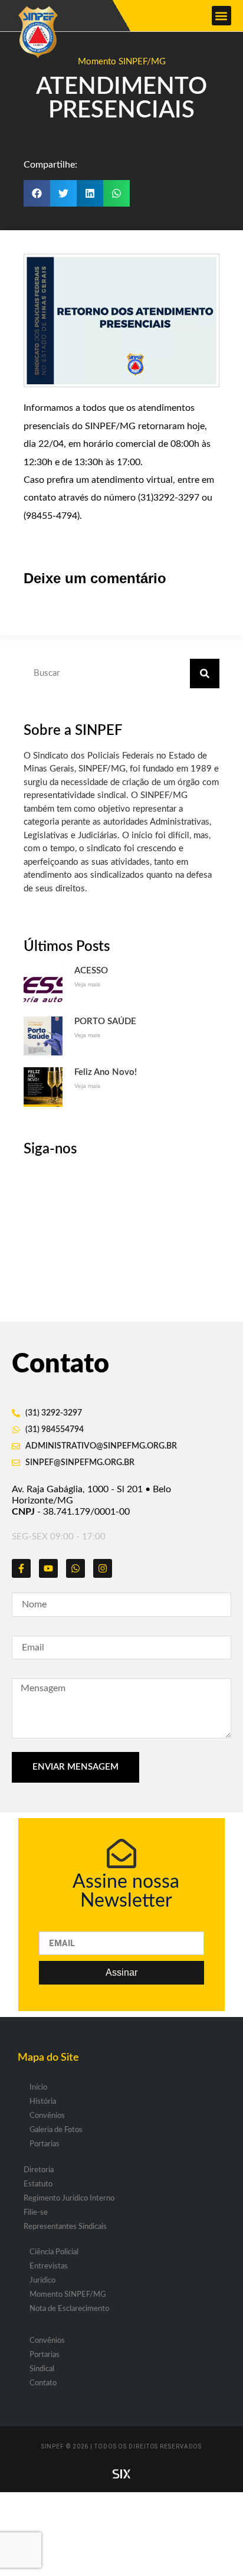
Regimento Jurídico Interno (69, 2199)
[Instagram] (103, 1568)
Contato (43, 2383)
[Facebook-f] (21, 1568)
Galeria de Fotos (56, 2130)
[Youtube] (48, 1568)
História (43, 2102)
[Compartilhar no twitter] (63, 193)
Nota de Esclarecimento (69, 2309)
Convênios (47, 2116)
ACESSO (91, 971)
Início (38, 2088)
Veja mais (87, 984)
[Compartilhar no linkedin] (90, 193)
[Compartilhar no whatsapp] (116, 193)
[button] (221, 16)
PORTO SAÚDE (105, 1021)
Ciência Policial (54, 2252)
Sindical (42, 2369)
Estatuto (38, 2184)
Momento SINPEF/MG (122, 62)
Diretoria (39, 2170)
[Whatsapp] (75, 1568)
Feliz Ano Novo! (106, 1072)
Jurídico (42, 2281)
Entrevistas (49, 2266)
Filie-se (36, 2213)
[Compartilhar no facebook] (37, 193)
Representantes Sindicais (65, 2227)
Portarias (45, 2144)
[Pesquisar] (205, 674)
